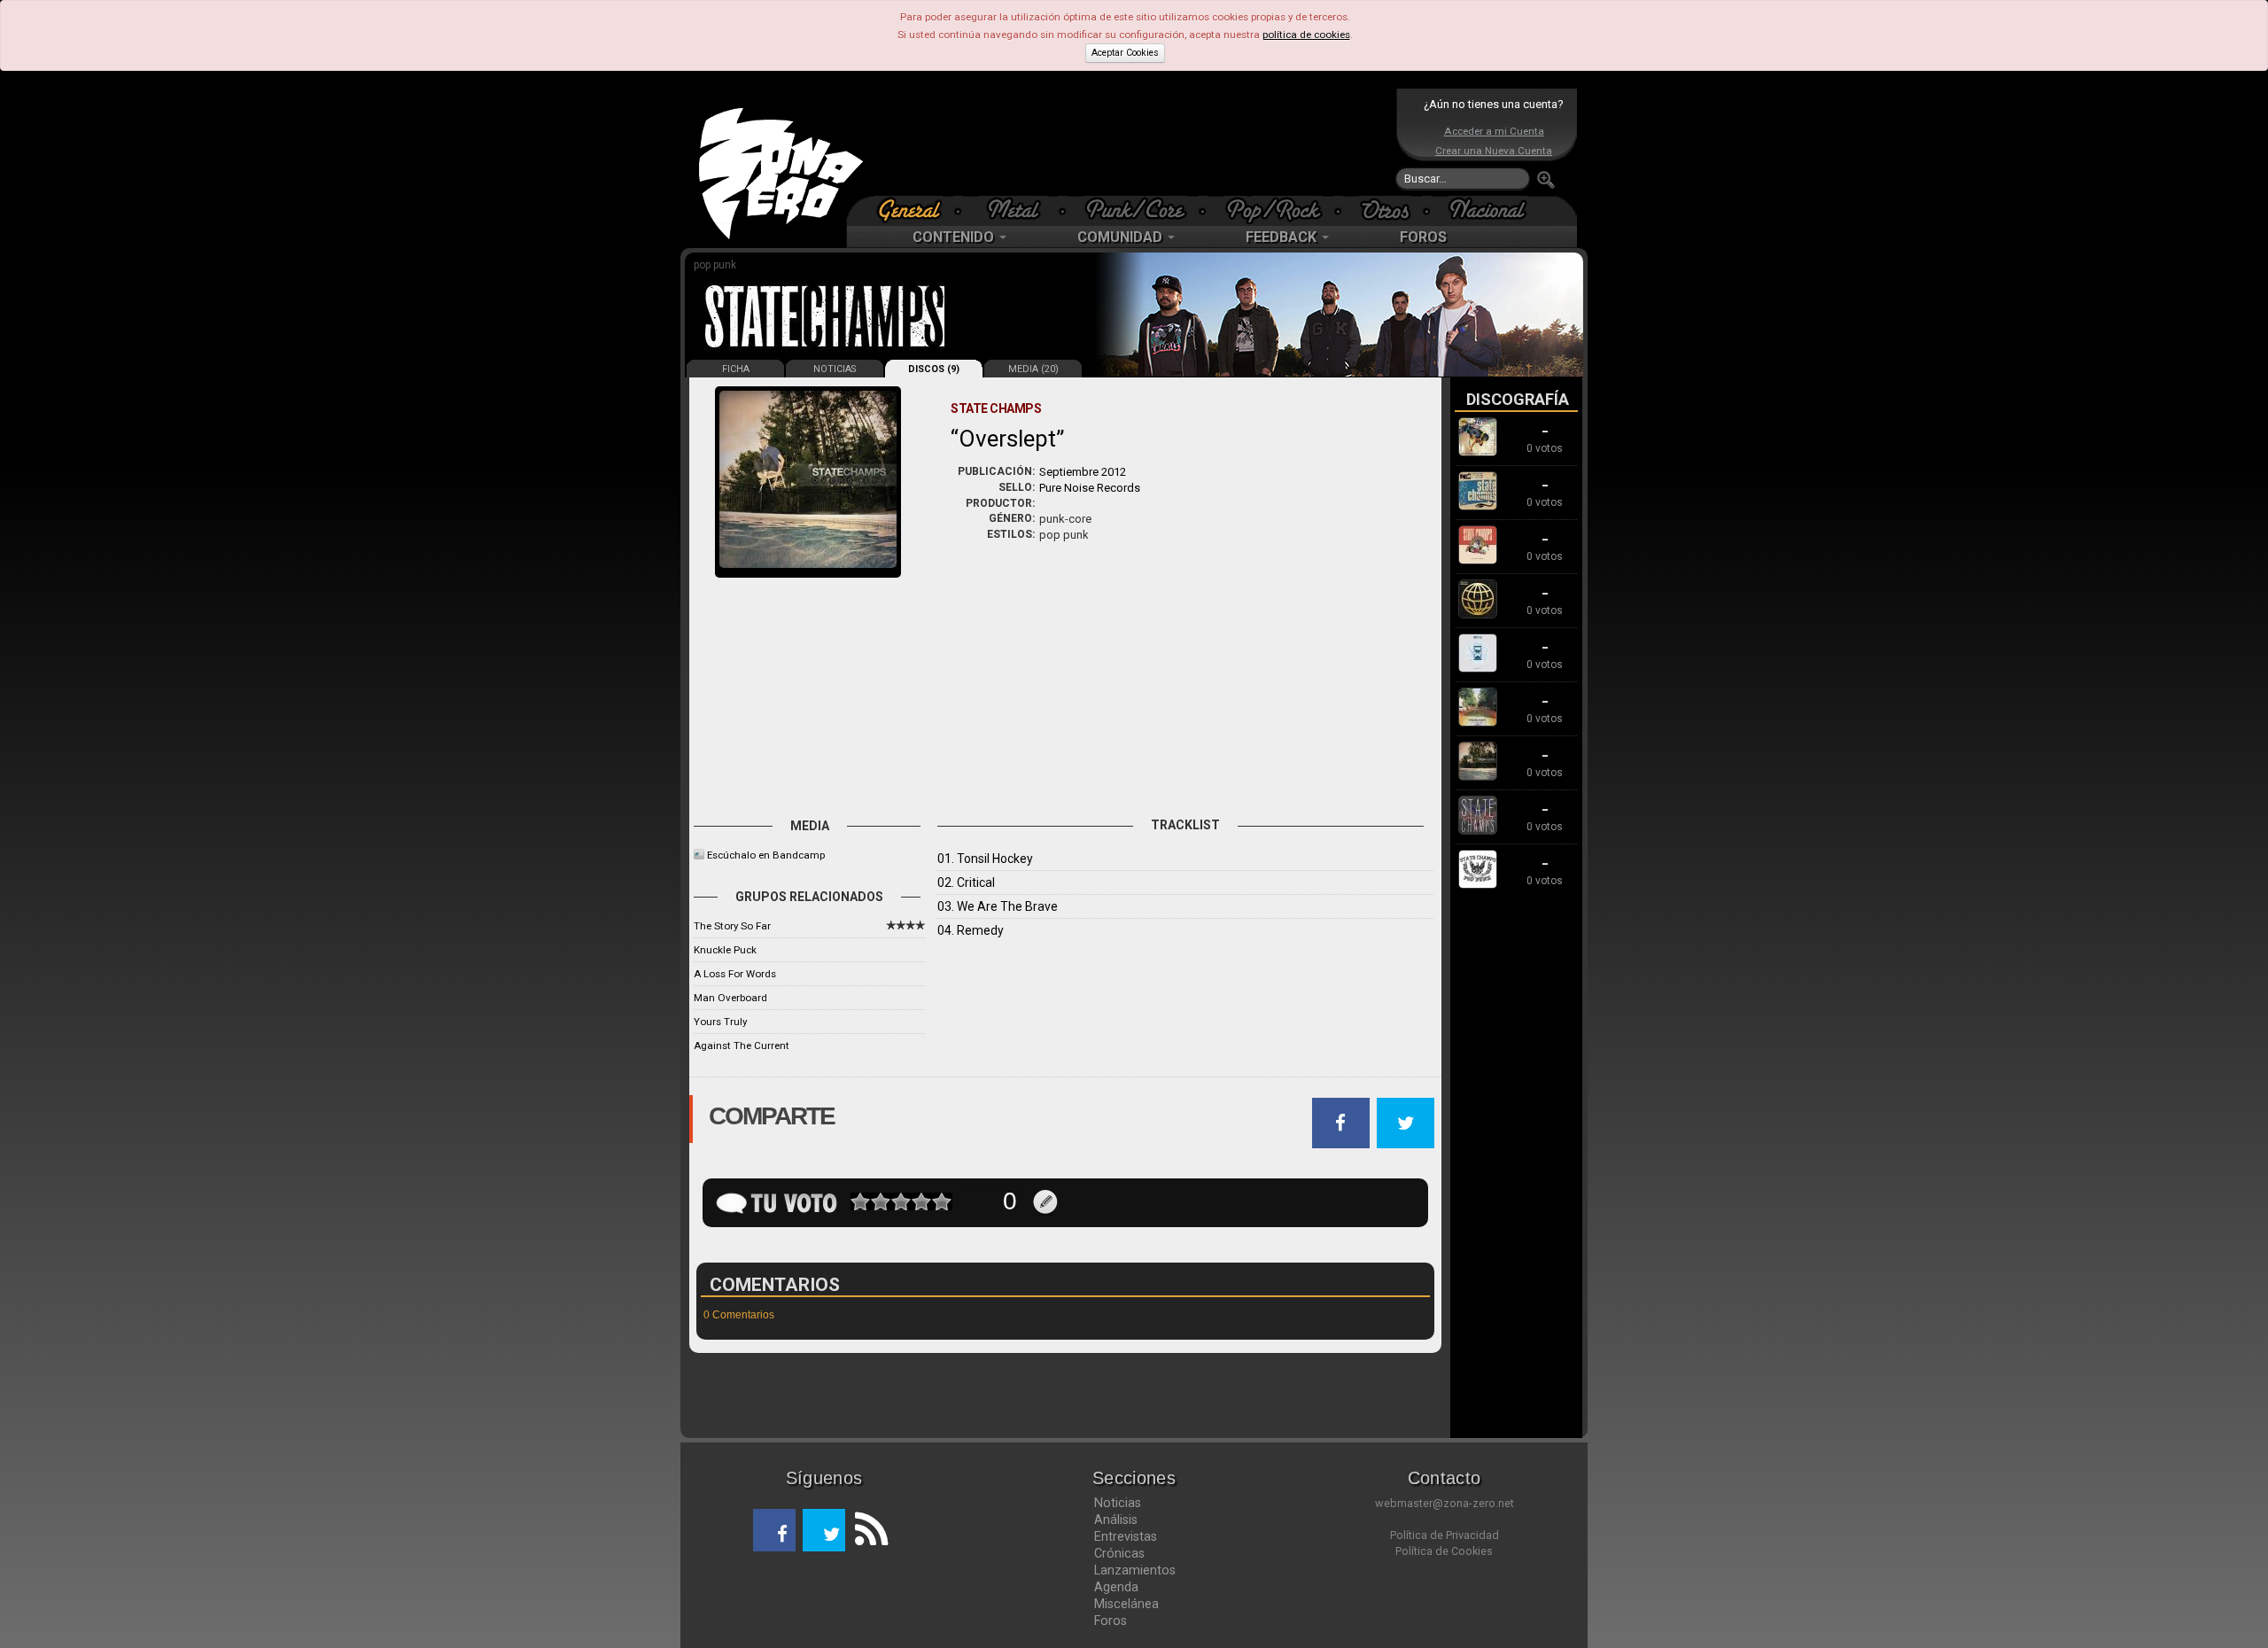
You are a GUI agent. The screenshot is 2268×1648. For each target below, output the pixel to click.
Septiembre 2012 (1083, 472)
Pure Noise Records (1090, 488)
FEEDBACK (1283, 237)
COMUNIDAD (1122, 237)
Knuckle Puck (725, 950)
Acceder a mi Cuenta (1494, 131)
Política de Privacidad (1445, 1535)
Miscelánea (1126, 1604)
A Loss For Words (735, 974)
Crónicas (1119, 1553)
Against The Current (742, 1046)
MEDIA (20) (1033, 369)
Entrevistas (1126, 1536)
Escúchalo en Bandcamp (766, 855)
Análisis (1116, 1520)
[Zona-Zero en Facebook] (774, 1530)
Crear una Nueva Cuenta (1494, 151)
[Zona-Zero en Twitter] (824, 1530)
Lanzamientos (1135, 1570)
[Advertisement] (1130, 142)
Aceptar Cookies (1125, 53)
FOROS (1423, 237)
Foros (1111, 1621)
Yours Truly (720, 1022)
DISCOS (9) (934, 369)
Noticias (1118, 1503)
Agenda (1116, 1587)
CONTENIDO (955, 237)
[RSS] (866, 1530)
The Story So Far (732, 926)
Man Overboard (730, 998)
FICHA (736, 369)
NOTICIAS (835, 369)
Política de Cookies (1444, 1551)
